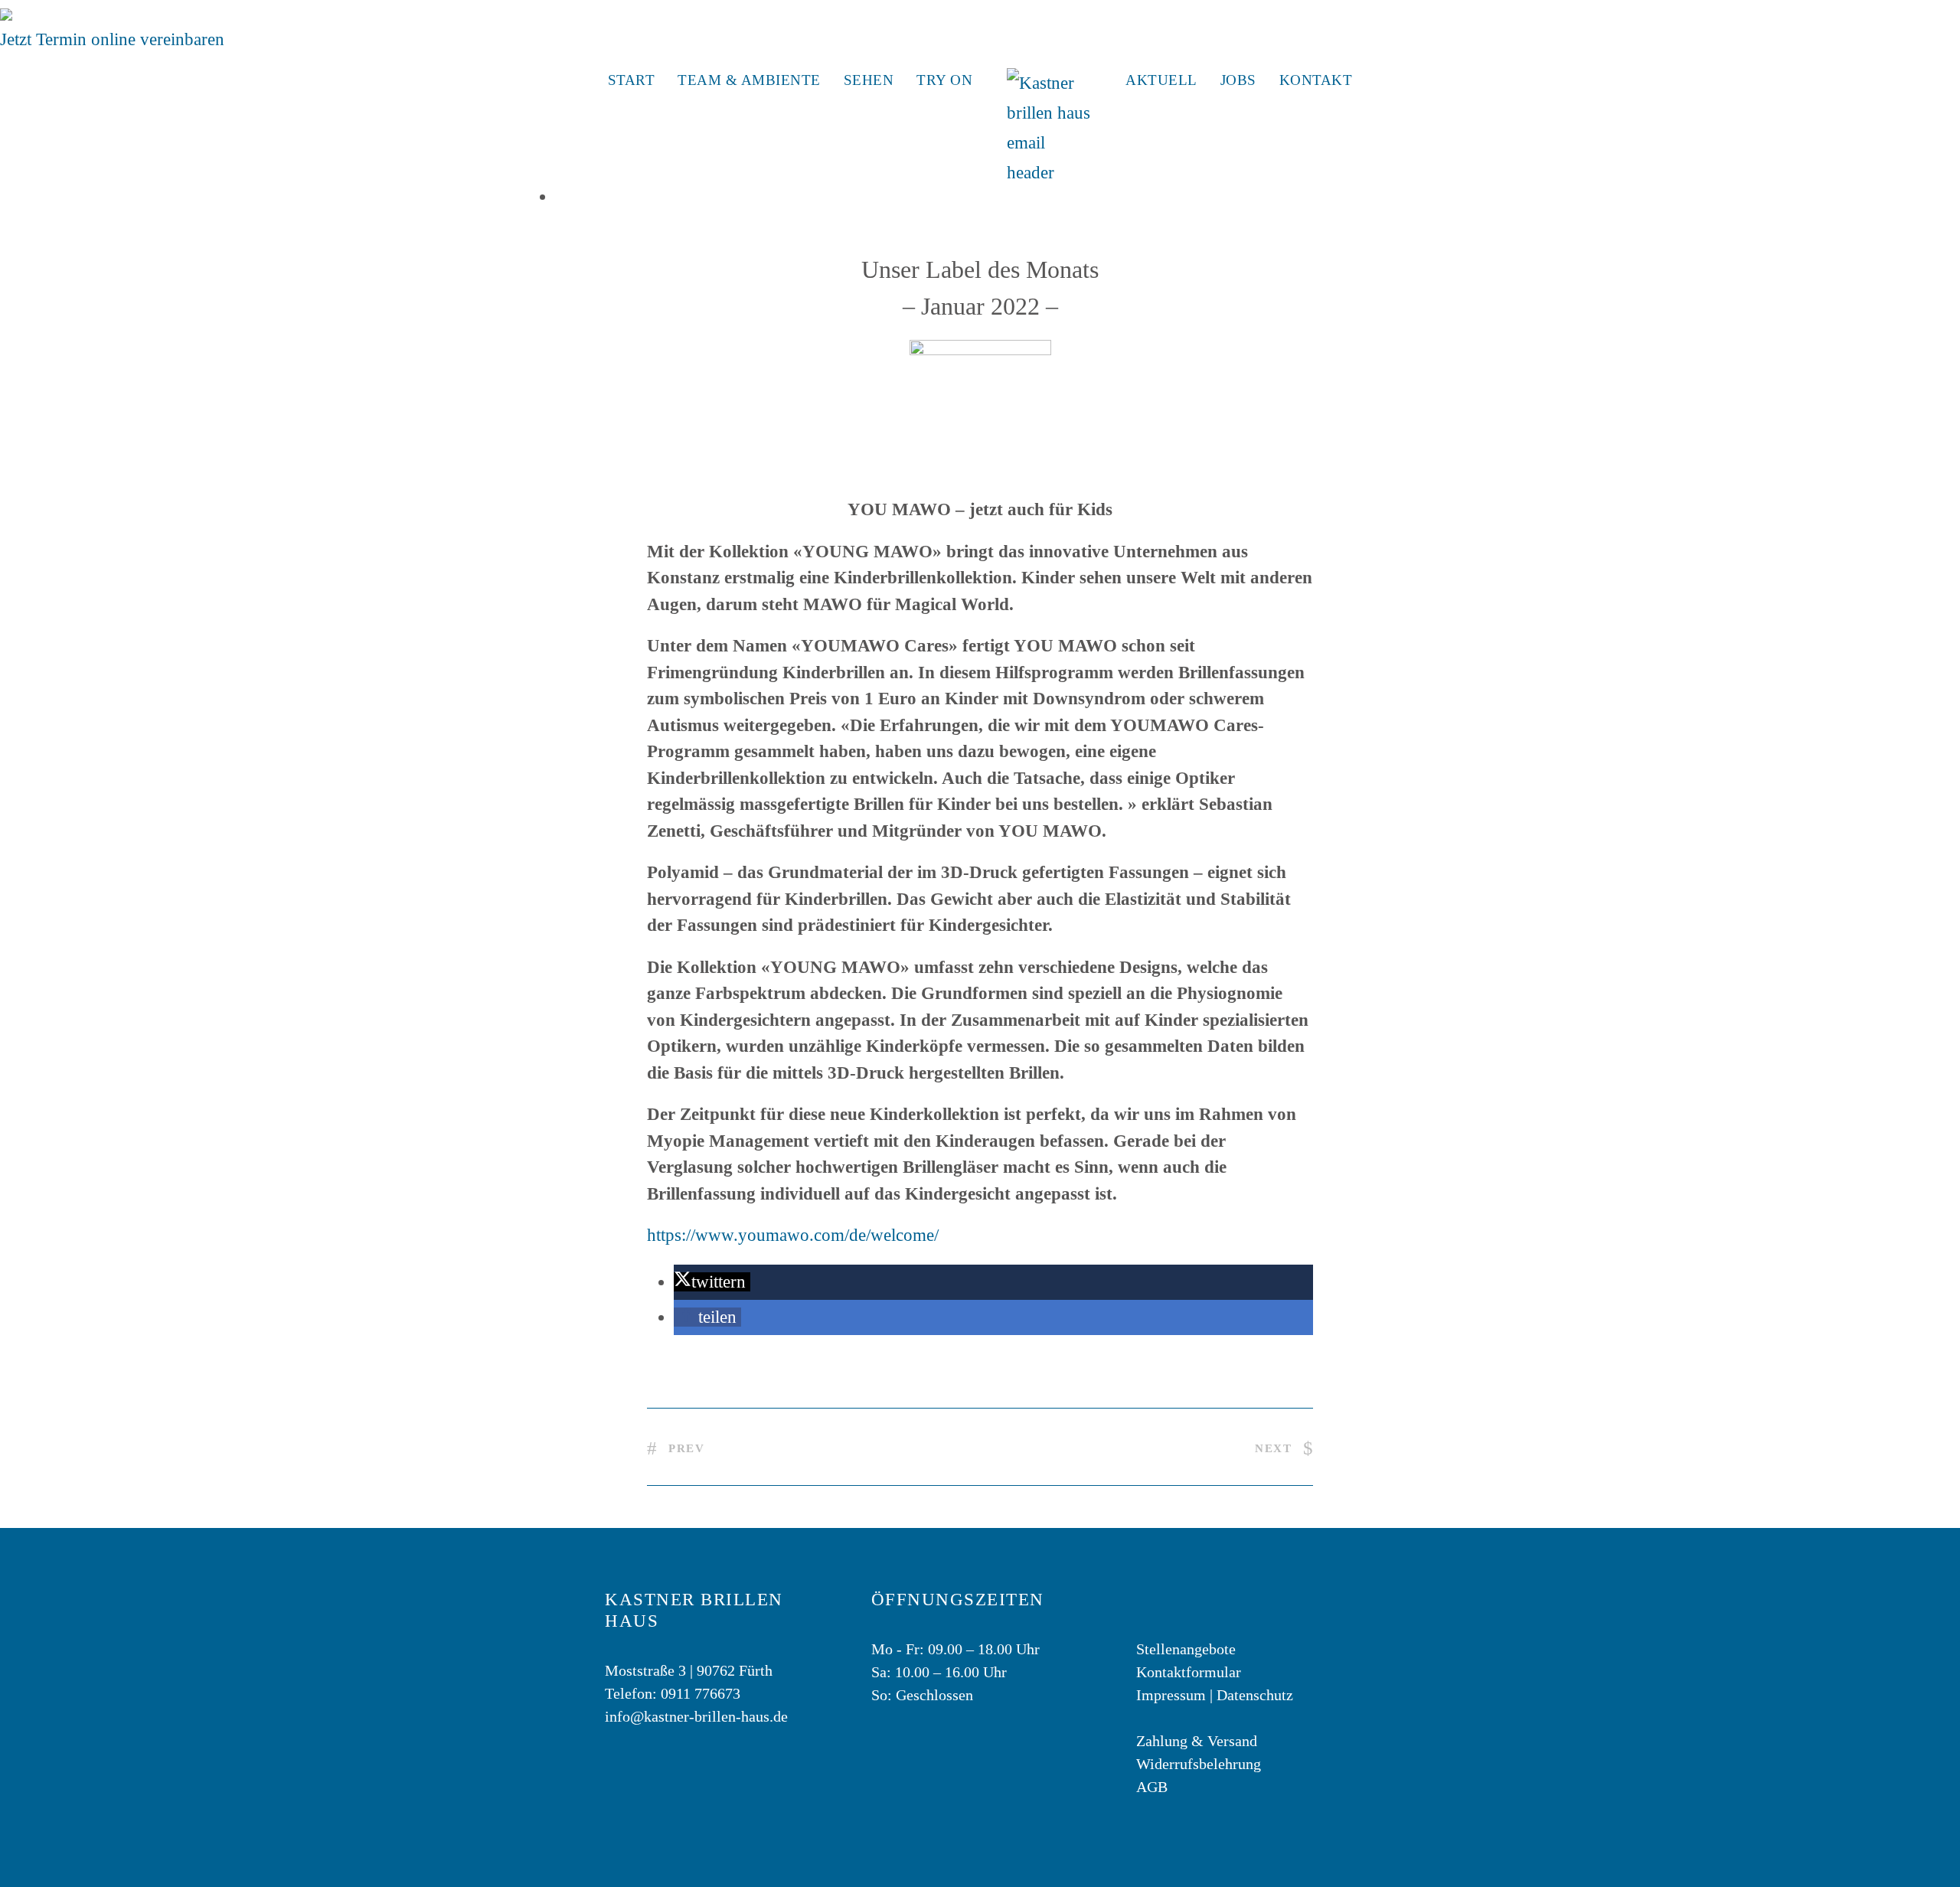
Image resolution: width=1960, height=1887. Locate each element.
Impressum (1171, 1695)
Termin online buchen (93, 13)
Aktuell (1161, 80)
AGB (1152, 1787)
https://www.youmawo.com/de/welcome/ (793, 1235)
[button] (712, 1282)
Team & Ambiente (749, 80)
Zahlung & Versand (1197, 1741)
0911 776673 (701, 1693)
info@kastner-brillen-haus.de (696, 1716)
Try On (944, 80)
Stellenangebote (1186, 1649)
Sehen (869, 80)
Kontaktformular (1189, 1672)
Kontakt (1316, 80)
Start (632, 80)
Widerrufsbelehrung (1199, 1764)
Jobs (1238, 80)
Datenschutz (1255, 1695)
